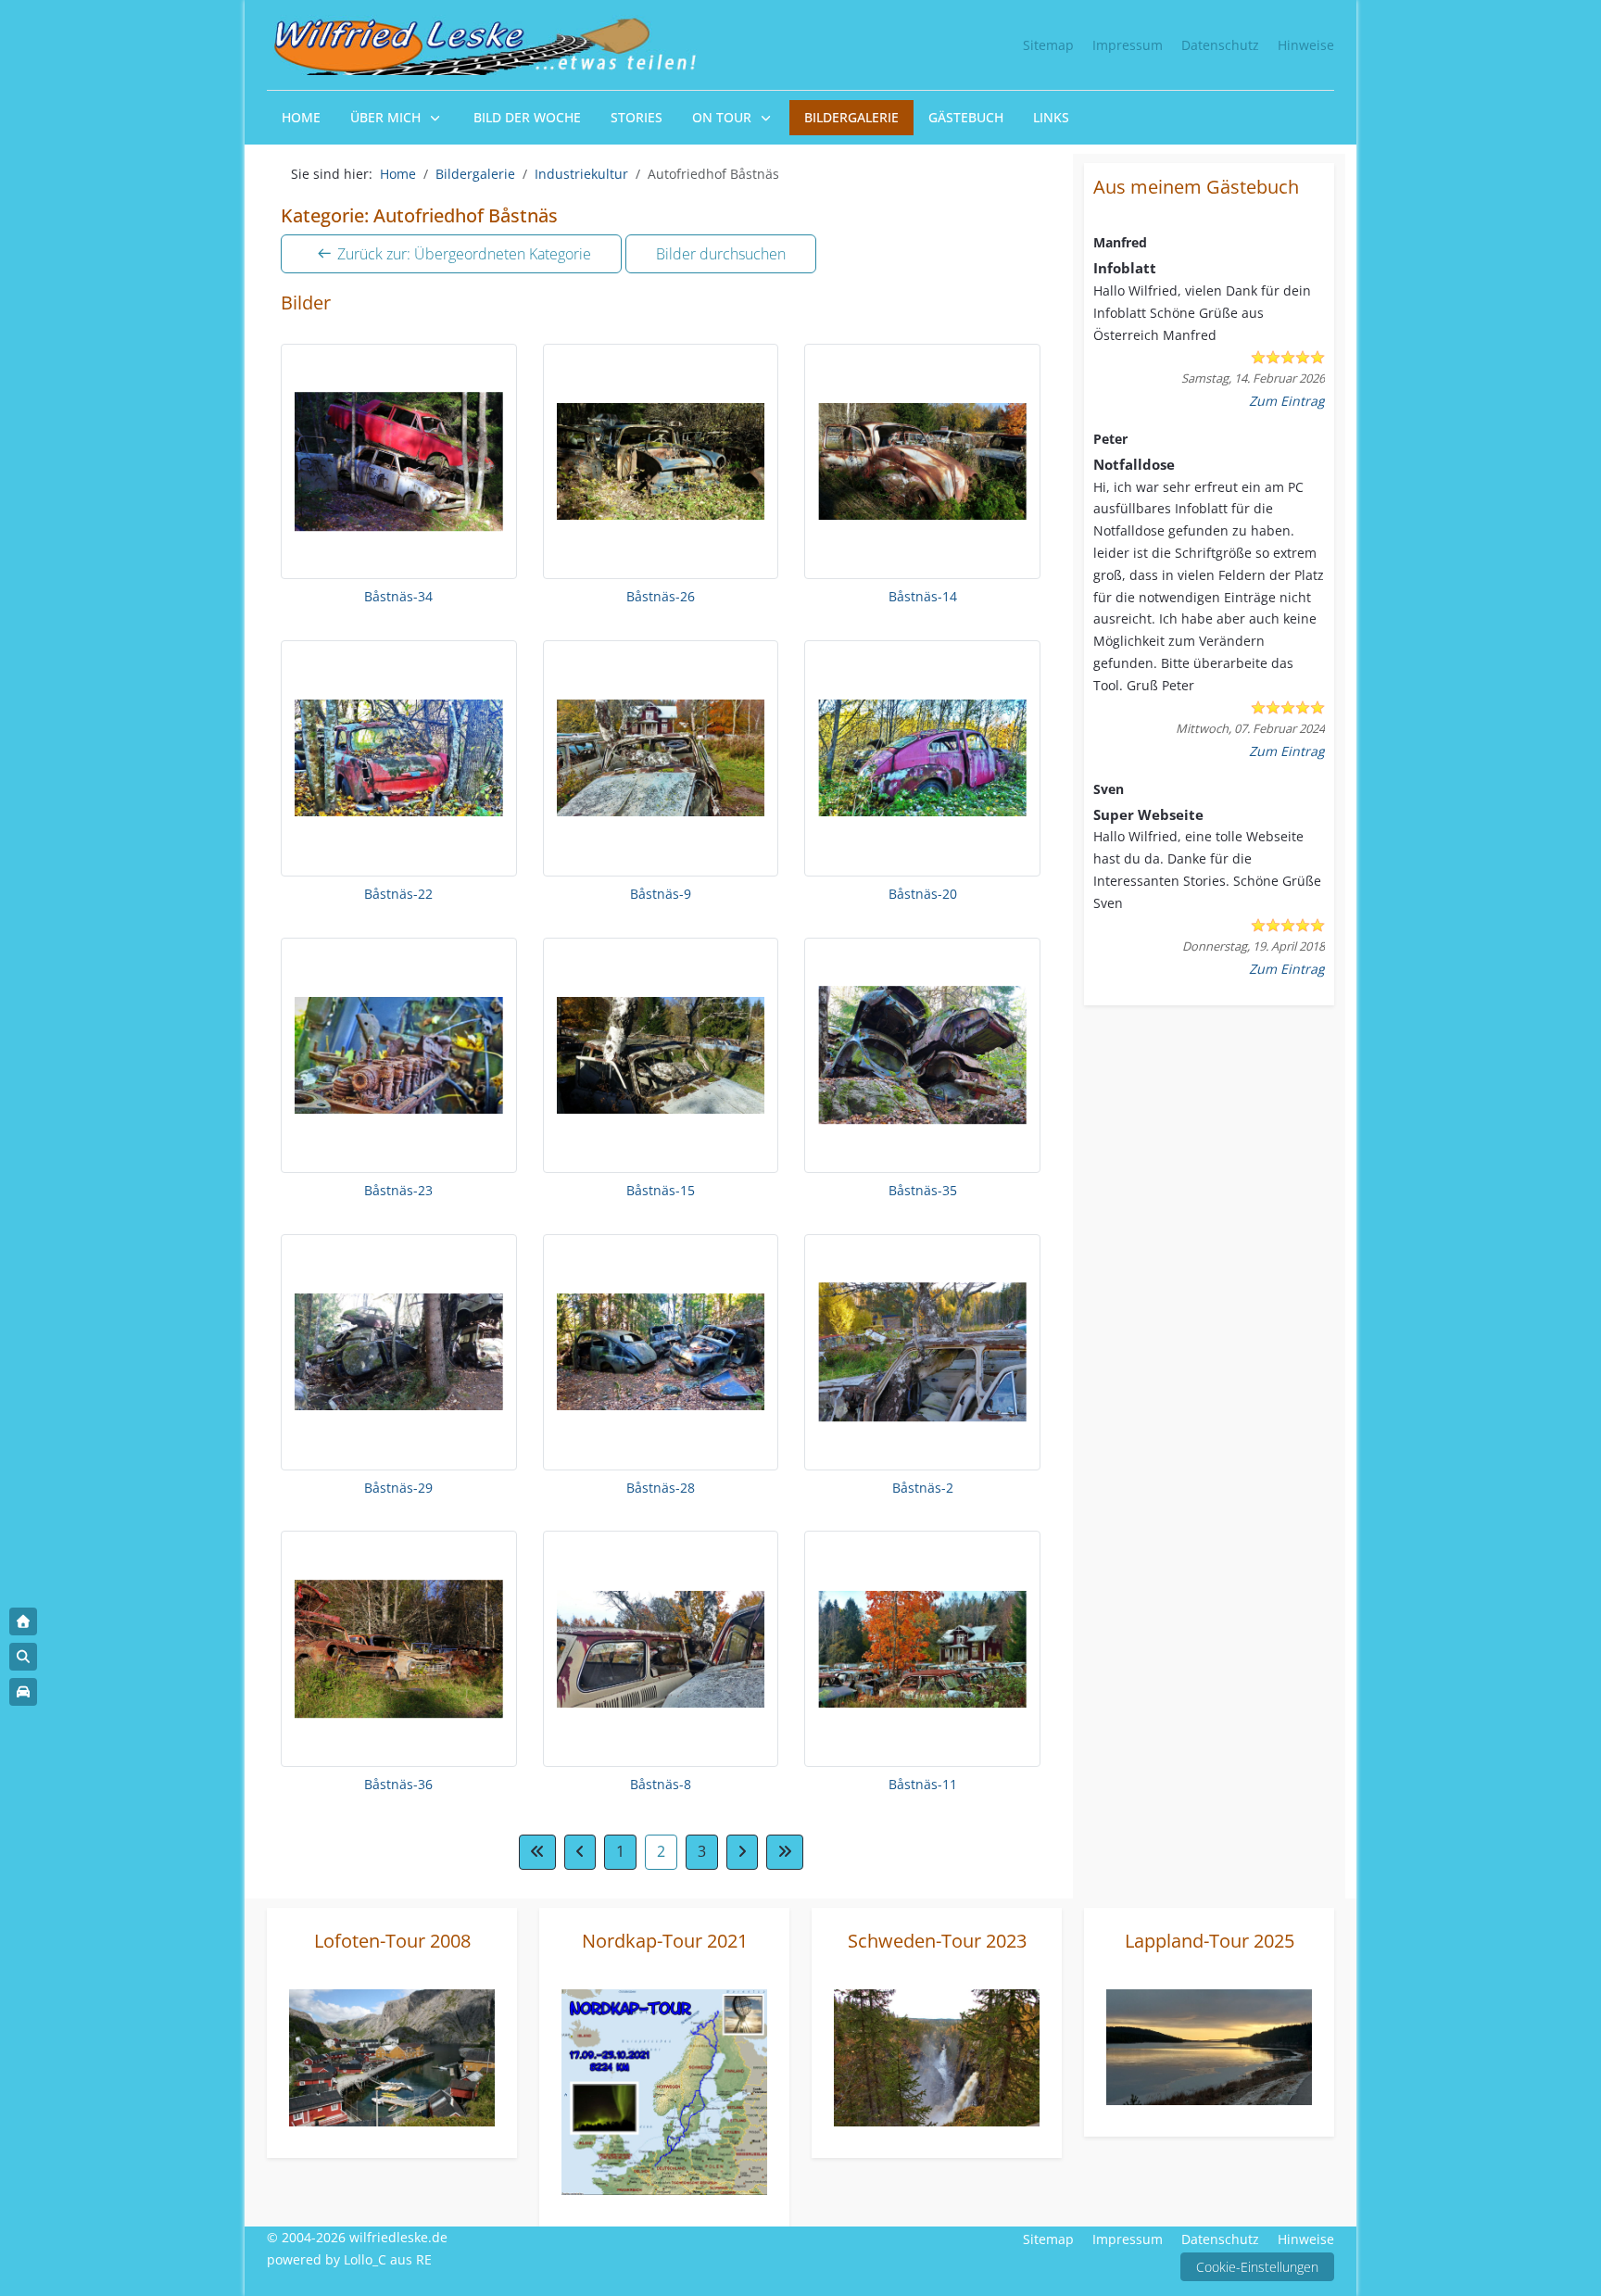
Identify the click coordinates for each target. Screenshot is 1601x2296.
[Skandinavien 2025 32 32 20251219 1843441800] (1209, 2045)
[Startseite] (23, 1621)
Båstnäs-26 (661, 596)
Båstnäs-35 (923, 1190)
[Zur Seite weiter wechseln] (742, 1852)
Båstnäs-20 (923, 894)
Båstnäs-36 (398, 1784)
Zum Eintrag (1287, 401)
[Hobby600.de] (23, 1692)
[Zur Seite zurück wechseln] (580, 1852)
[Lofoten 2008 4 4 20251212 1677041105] (392, 2056)
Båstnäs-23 (398, 1190)
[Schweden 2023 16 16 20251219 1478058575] (937, 2056)
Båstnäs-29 (398, 1488)
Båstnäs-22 (398, 894)
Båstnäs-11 (923, 1784)
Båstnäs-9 (661, 894)
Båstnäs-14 (923, 596)
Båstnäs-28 (661, 1488)
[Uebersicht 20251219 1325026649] (664, 2090)
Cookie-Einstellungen (1257, 2267)
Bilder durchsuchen (721, 254)
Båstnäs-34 (398, 596)
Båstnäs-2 (923, 1488)
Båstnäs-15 (661, 1190)
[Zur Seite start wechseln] (537, 1852)
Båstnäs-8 (661, 1784)
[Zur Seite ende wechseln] (785, 1852)
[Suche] (23, 1657)
